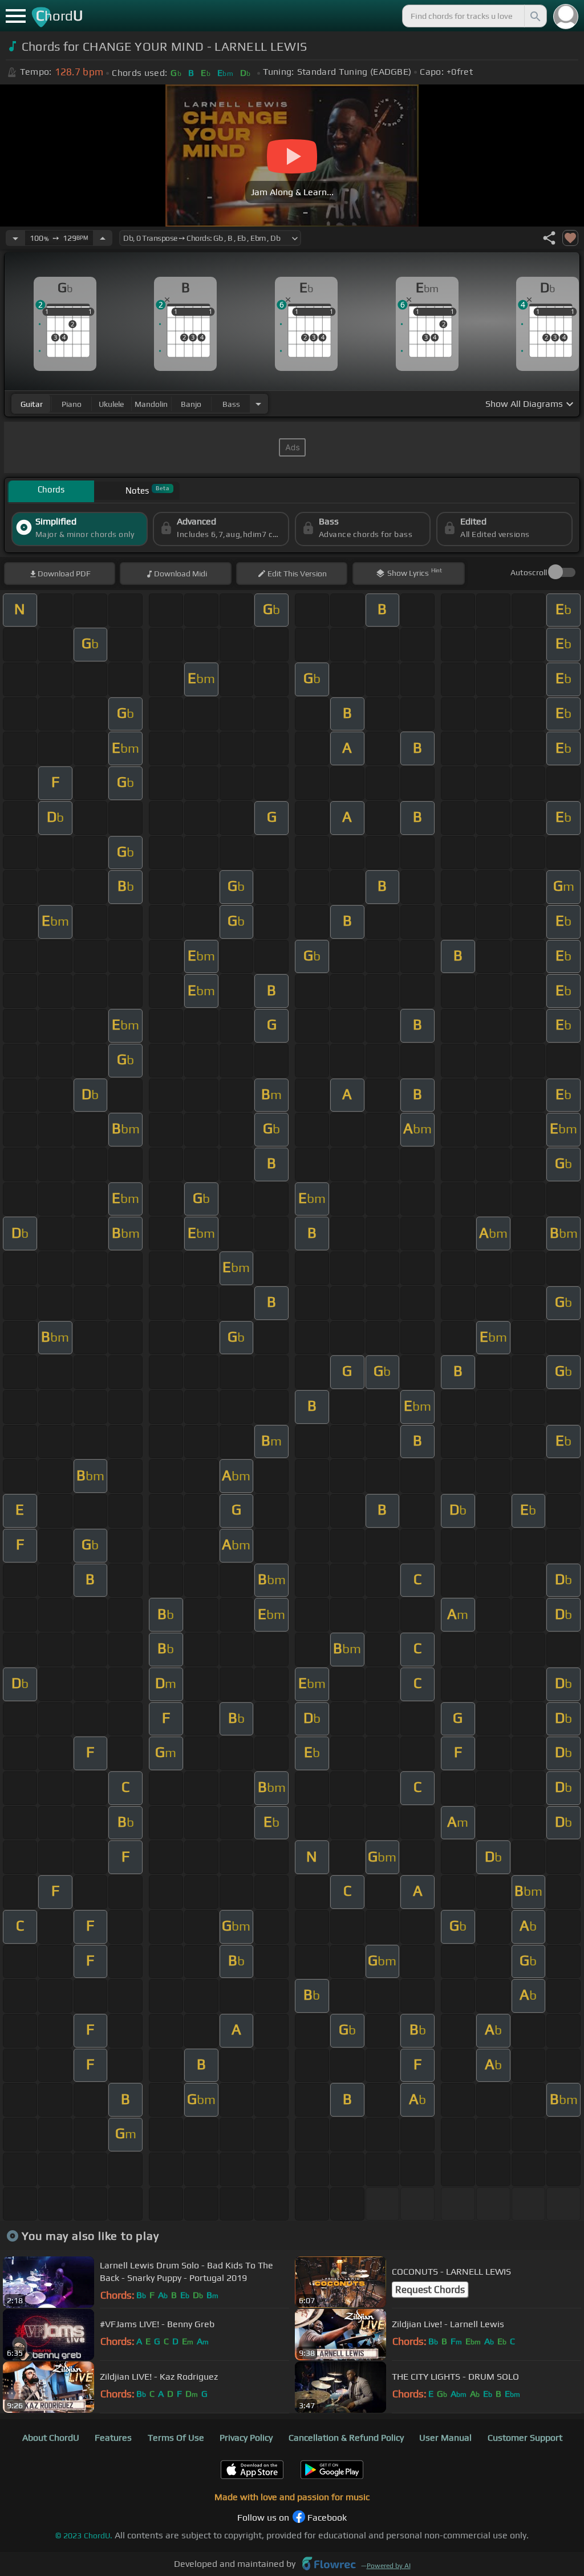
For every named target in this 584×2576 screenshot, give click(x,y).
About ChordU (51, 2438)
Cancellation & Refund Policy (346, 2438)
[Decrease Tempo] (15, 238)
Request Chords (430, 2290)
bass (231, 404)
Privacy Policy (246, 2438)
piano (72, 404)
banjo (191, 404)
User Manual (445, 2438)
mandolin (151, 404)
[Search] (534, 16)
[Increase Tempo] (103, 238)
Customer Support (525, 2438)
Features (113, 2438)
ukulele (111, 404)
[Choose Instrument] (258, 404)
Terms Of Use (176, 2438)
